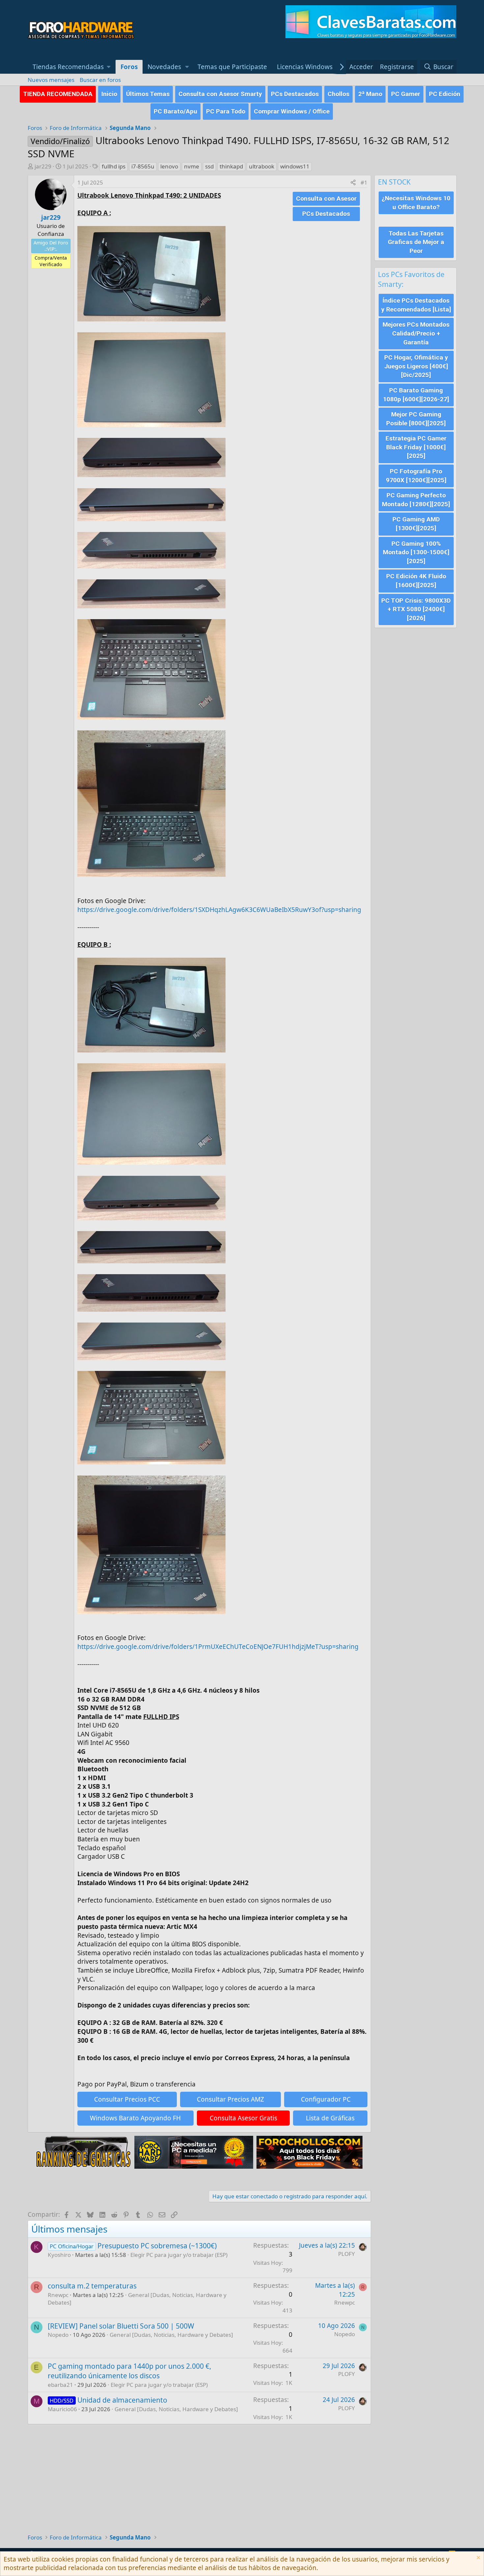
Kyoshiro (59, 2255)
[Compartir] (353, 183)
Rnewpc (58, 2295)
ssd (209, 166)
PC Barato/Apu (175, 111)
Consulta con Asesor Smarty (220, 94)
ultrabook (262, 166)
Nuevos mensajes (51, 80)
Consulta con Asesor (326, 199)
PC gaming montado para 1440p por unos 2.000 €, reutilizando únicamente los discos (130, 2371)
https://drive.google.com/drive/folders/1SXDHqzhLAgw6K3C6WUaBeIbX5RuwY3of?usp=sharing (219, 910)
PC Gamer (406, 94)
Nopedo (58, 2335)
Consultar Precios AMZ (230, 2099)
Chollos (338, 94)
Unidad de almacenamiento (122, 2400)
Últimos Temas (148, 94)
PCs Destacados (295, 94)
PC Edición (445, 94)
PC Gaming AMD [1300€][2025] (416, 524)
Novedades (164, 67)
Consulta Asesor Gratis (243, 2118)
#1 (364, 182)
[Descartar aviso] (478, 2558)
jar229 (43, 166)
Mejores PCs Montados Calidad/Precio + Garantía (416, 333)
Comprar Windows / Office (292, 111)
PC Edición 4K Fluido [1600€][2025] (416, 581)
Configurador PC (326, 2099)
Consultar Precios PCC (127, 2099)
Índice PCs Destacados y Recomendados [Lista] (416, 305)
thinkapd (231, 166)
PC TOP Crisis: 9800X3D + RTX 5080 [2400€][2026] (416, 609)
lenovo (169, 166)
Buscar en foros (100, 80)
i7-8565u (143, 166)
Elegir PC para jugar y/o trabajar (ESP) (179, 2255)
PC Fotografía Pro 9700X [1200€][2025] (416, 476)
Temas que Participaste (232, 67)
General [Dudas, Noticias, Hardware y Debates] (171, 2335)
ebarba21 (60, 2385)
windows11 (295, 166)
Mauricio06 (62, 2409)
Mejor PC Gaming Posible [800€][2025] (416, 419)
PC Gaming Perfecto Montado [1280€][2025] (416, 500)
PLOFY (347, 2254)
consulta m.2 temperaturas (92, 2286)
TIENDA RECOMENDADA (58, 94)
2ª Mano (370, 94)
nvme (192, 166)
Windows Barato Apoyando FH (135, 2118)
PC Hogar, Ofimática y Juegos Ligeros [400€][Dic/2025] (416, 366)
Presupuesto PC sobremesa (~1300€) (157, 2246)
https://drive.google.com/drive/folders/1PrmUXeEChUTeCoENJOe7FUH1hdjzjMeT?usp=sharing (218, 1647)
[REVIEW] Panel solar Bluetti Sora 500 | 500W (121, 2326)
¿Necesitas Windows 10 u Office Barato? (416, 203)
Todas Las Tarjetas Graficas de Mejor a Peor (416, 242)
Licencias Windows (305, 67)
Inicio (109, 94)
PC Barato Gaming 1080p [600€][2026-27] (416, 395)
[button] (72, 67)
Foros (129, 67)
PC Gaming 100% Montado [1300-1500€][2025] (416, 552)
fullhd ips (114, 166)
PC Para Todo (226, 111)
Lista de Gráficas (330, 2118)
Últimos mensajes (69, 2229)
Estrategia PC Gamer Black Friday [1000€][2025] (416, 447)
